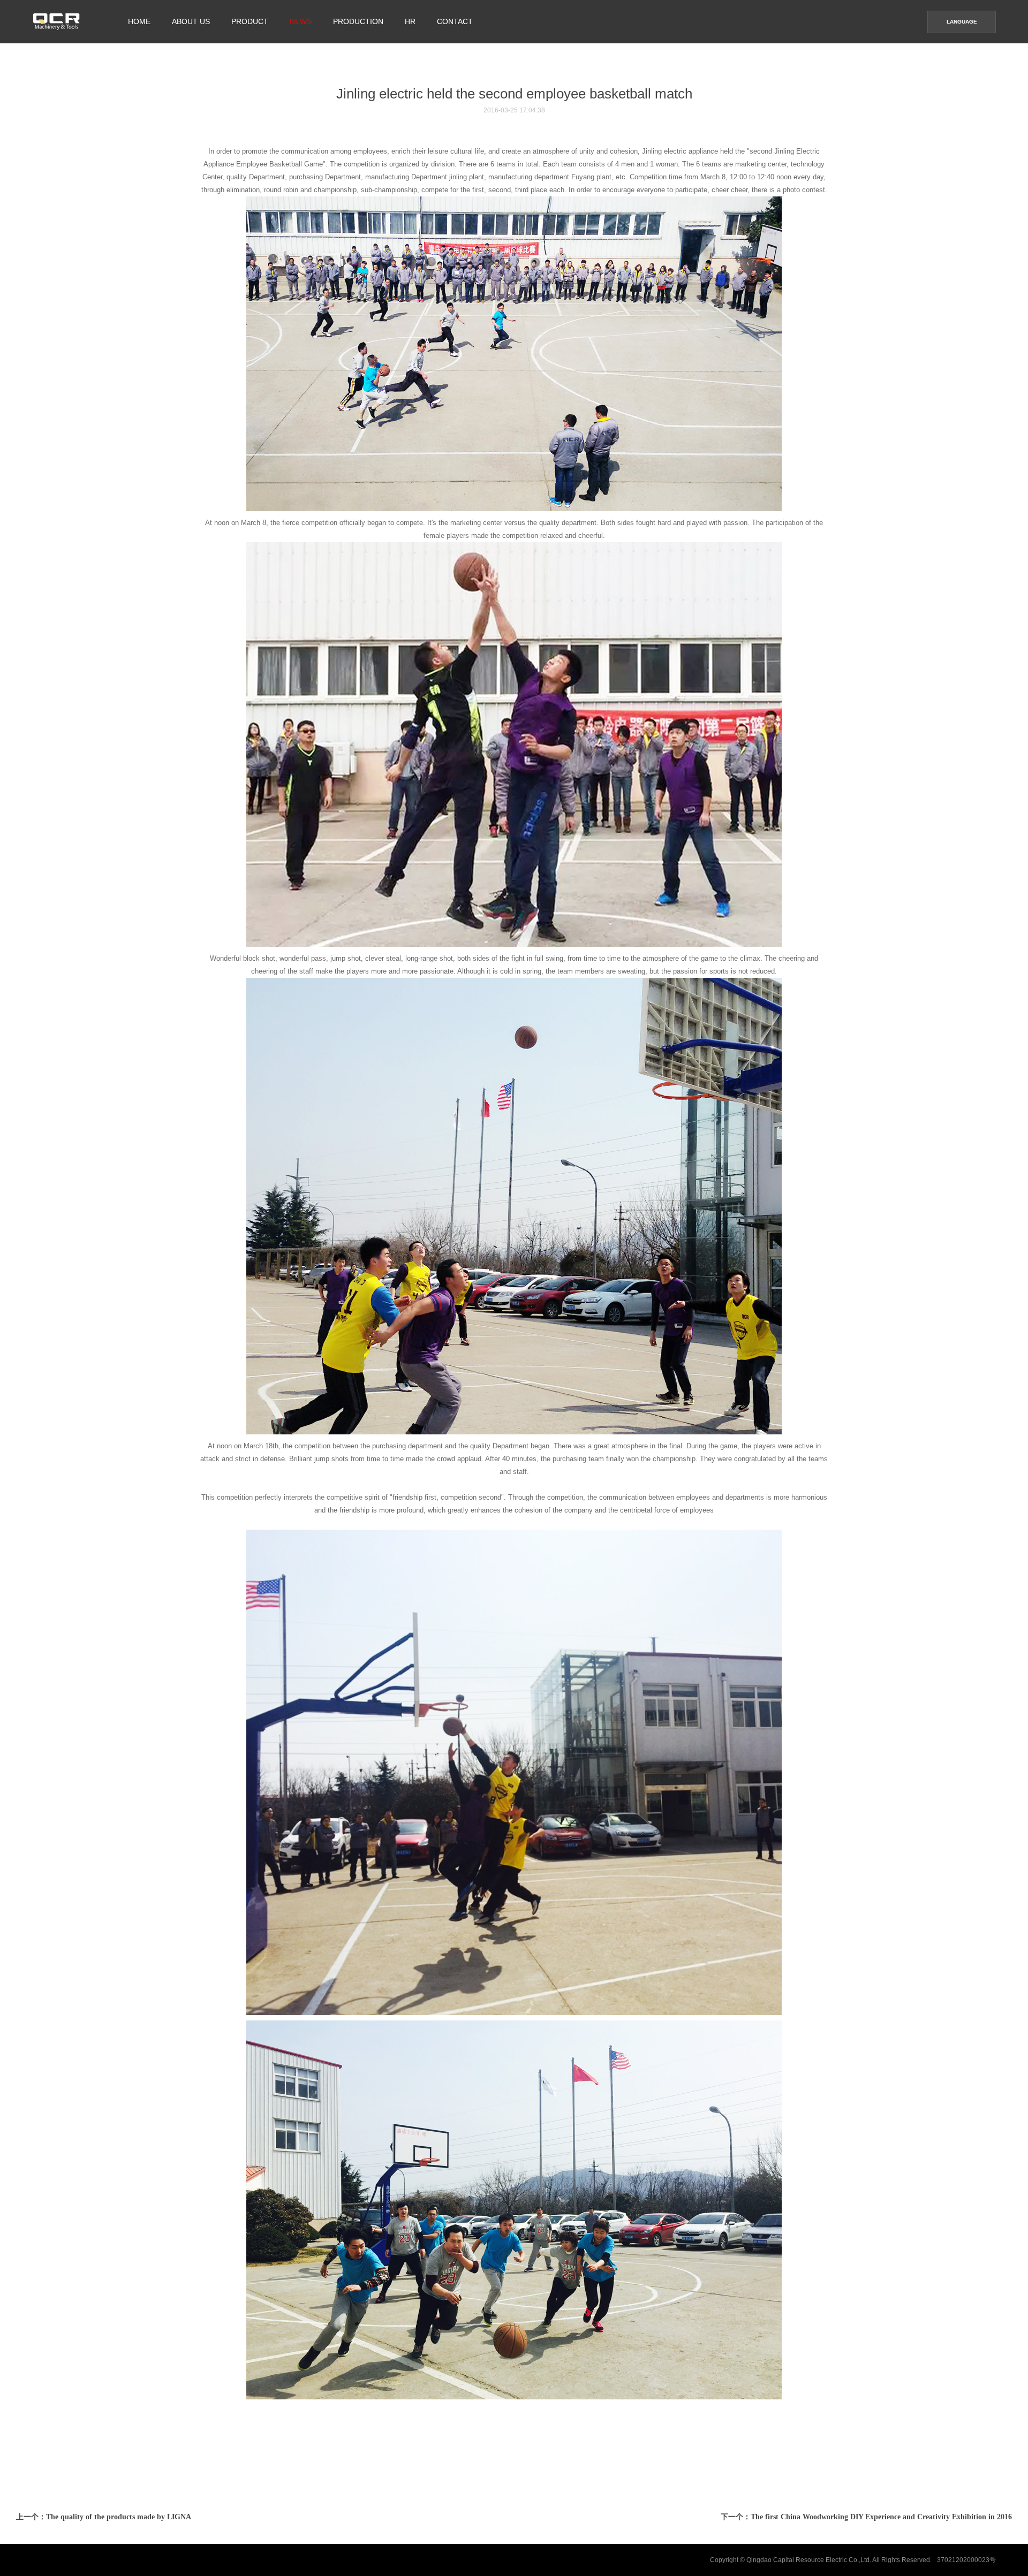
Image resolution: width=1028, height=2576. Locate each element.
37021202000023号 (966, 2560)
